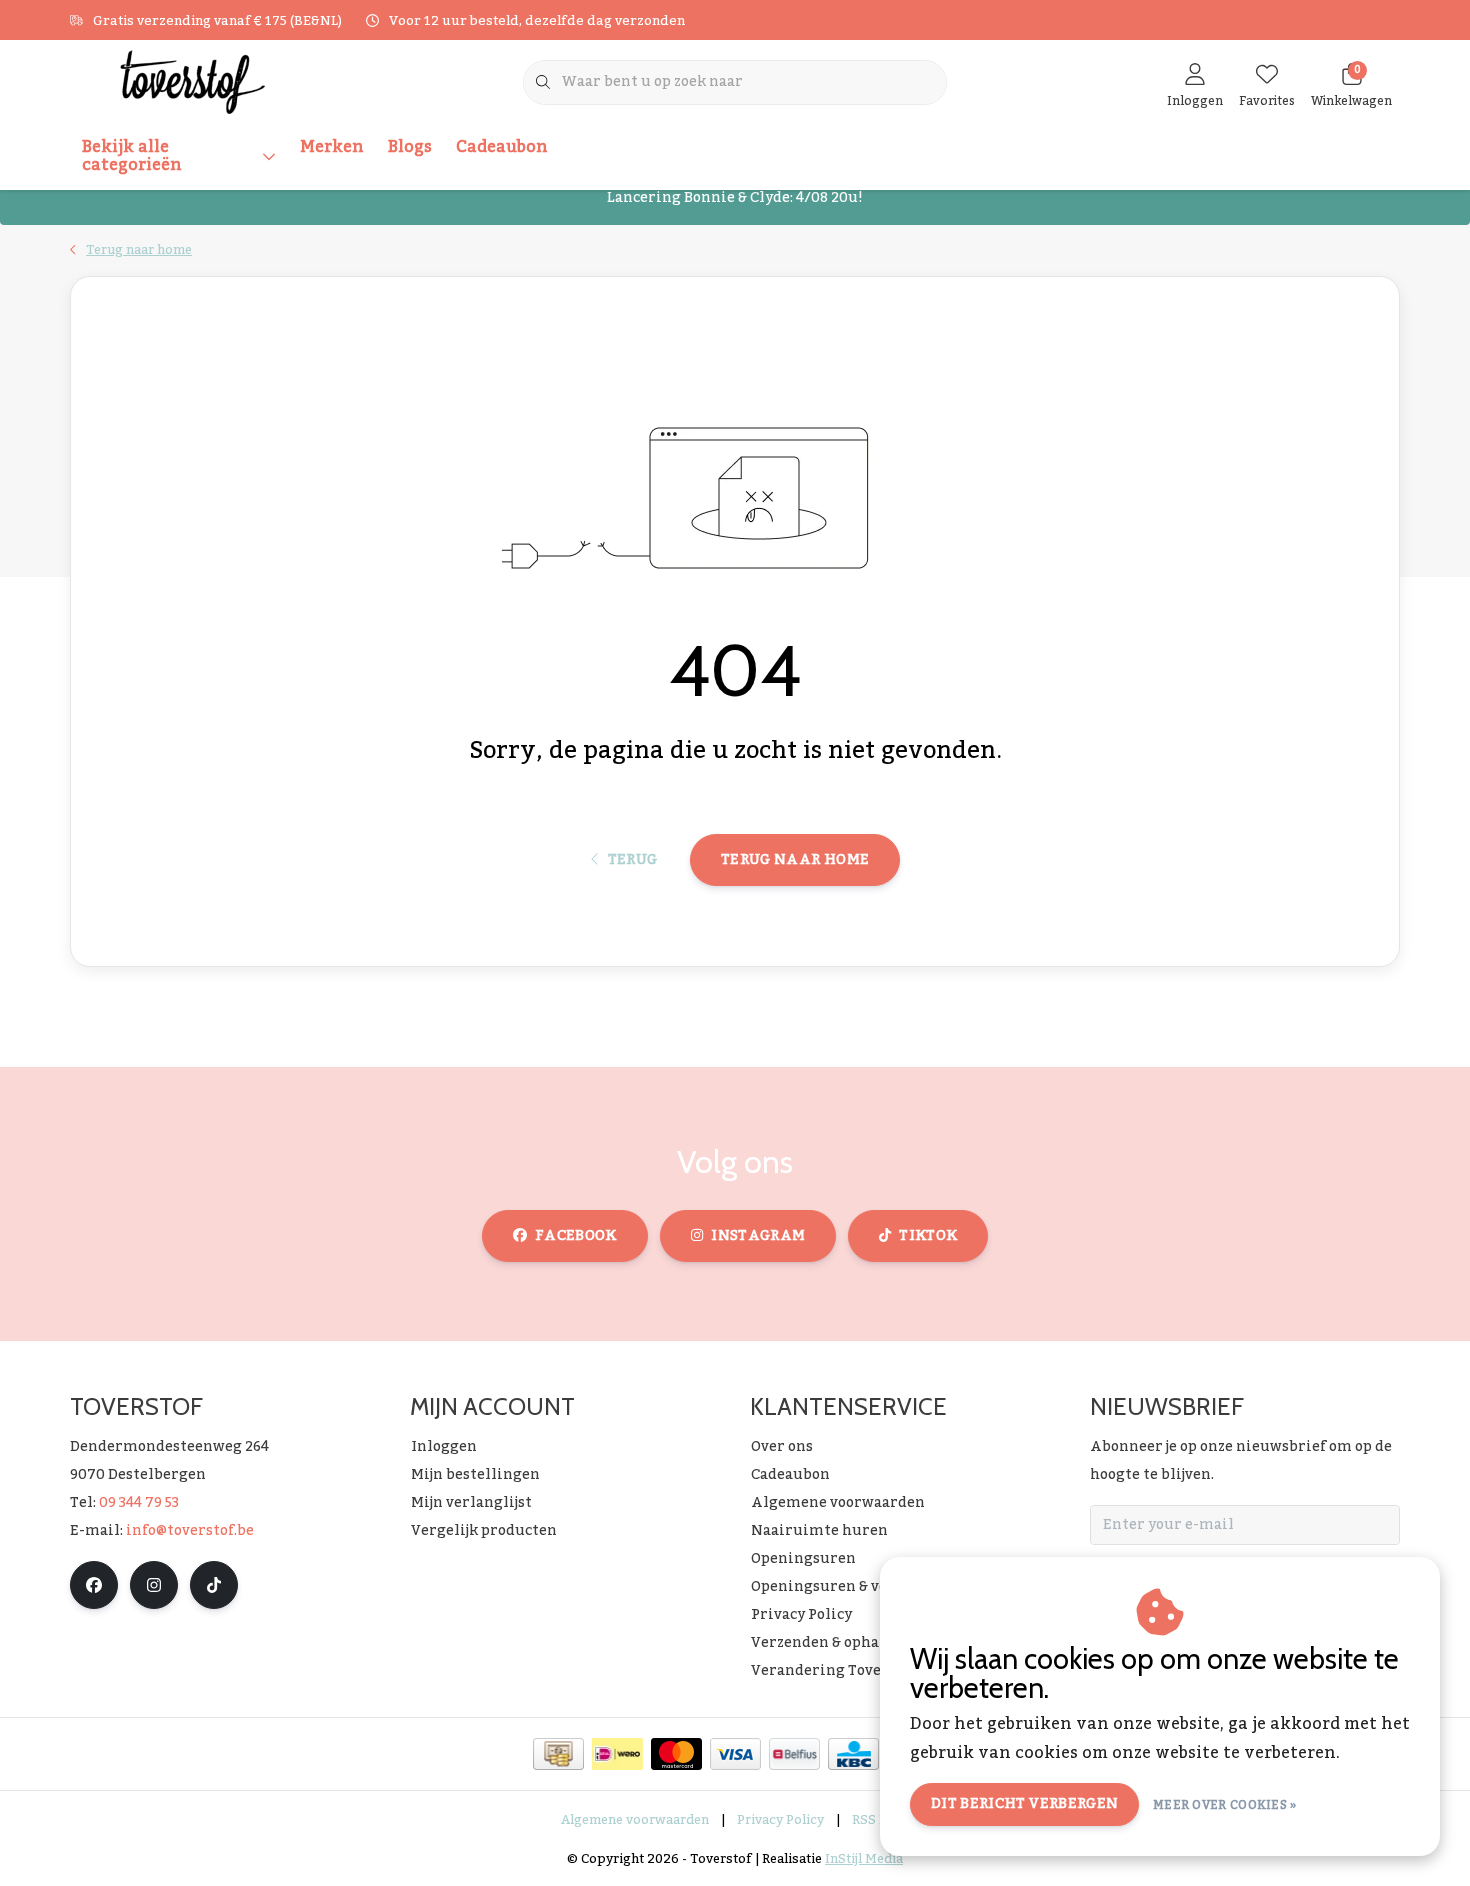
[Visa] (735, 1754)
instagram (758, 1236)
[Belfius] (794, 1754)
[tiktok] (214, 1585)
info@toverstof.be (190, 1531)
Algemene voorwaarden (635, 1820)
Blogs (410, 147)
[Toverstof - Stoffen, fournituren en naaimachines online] (192, 81)
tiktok (928, 1236)
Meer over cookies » (1225, 1805)
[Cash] (558, 1754)
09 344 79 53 (139, 1503)
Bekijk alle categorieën (132, 156)
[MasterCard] (676, 1754)
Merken (332, 147)
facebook (576, 1236)
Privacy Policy (780, 1820)
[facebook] (94, 1585)
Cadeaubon (502, 147)
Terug (632, 860)
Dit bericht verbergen (1024, 1804)
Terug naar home (795, 860)
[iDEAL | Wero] (617, 1754)
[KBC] (853, 1754)
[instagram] (154, 1585)
